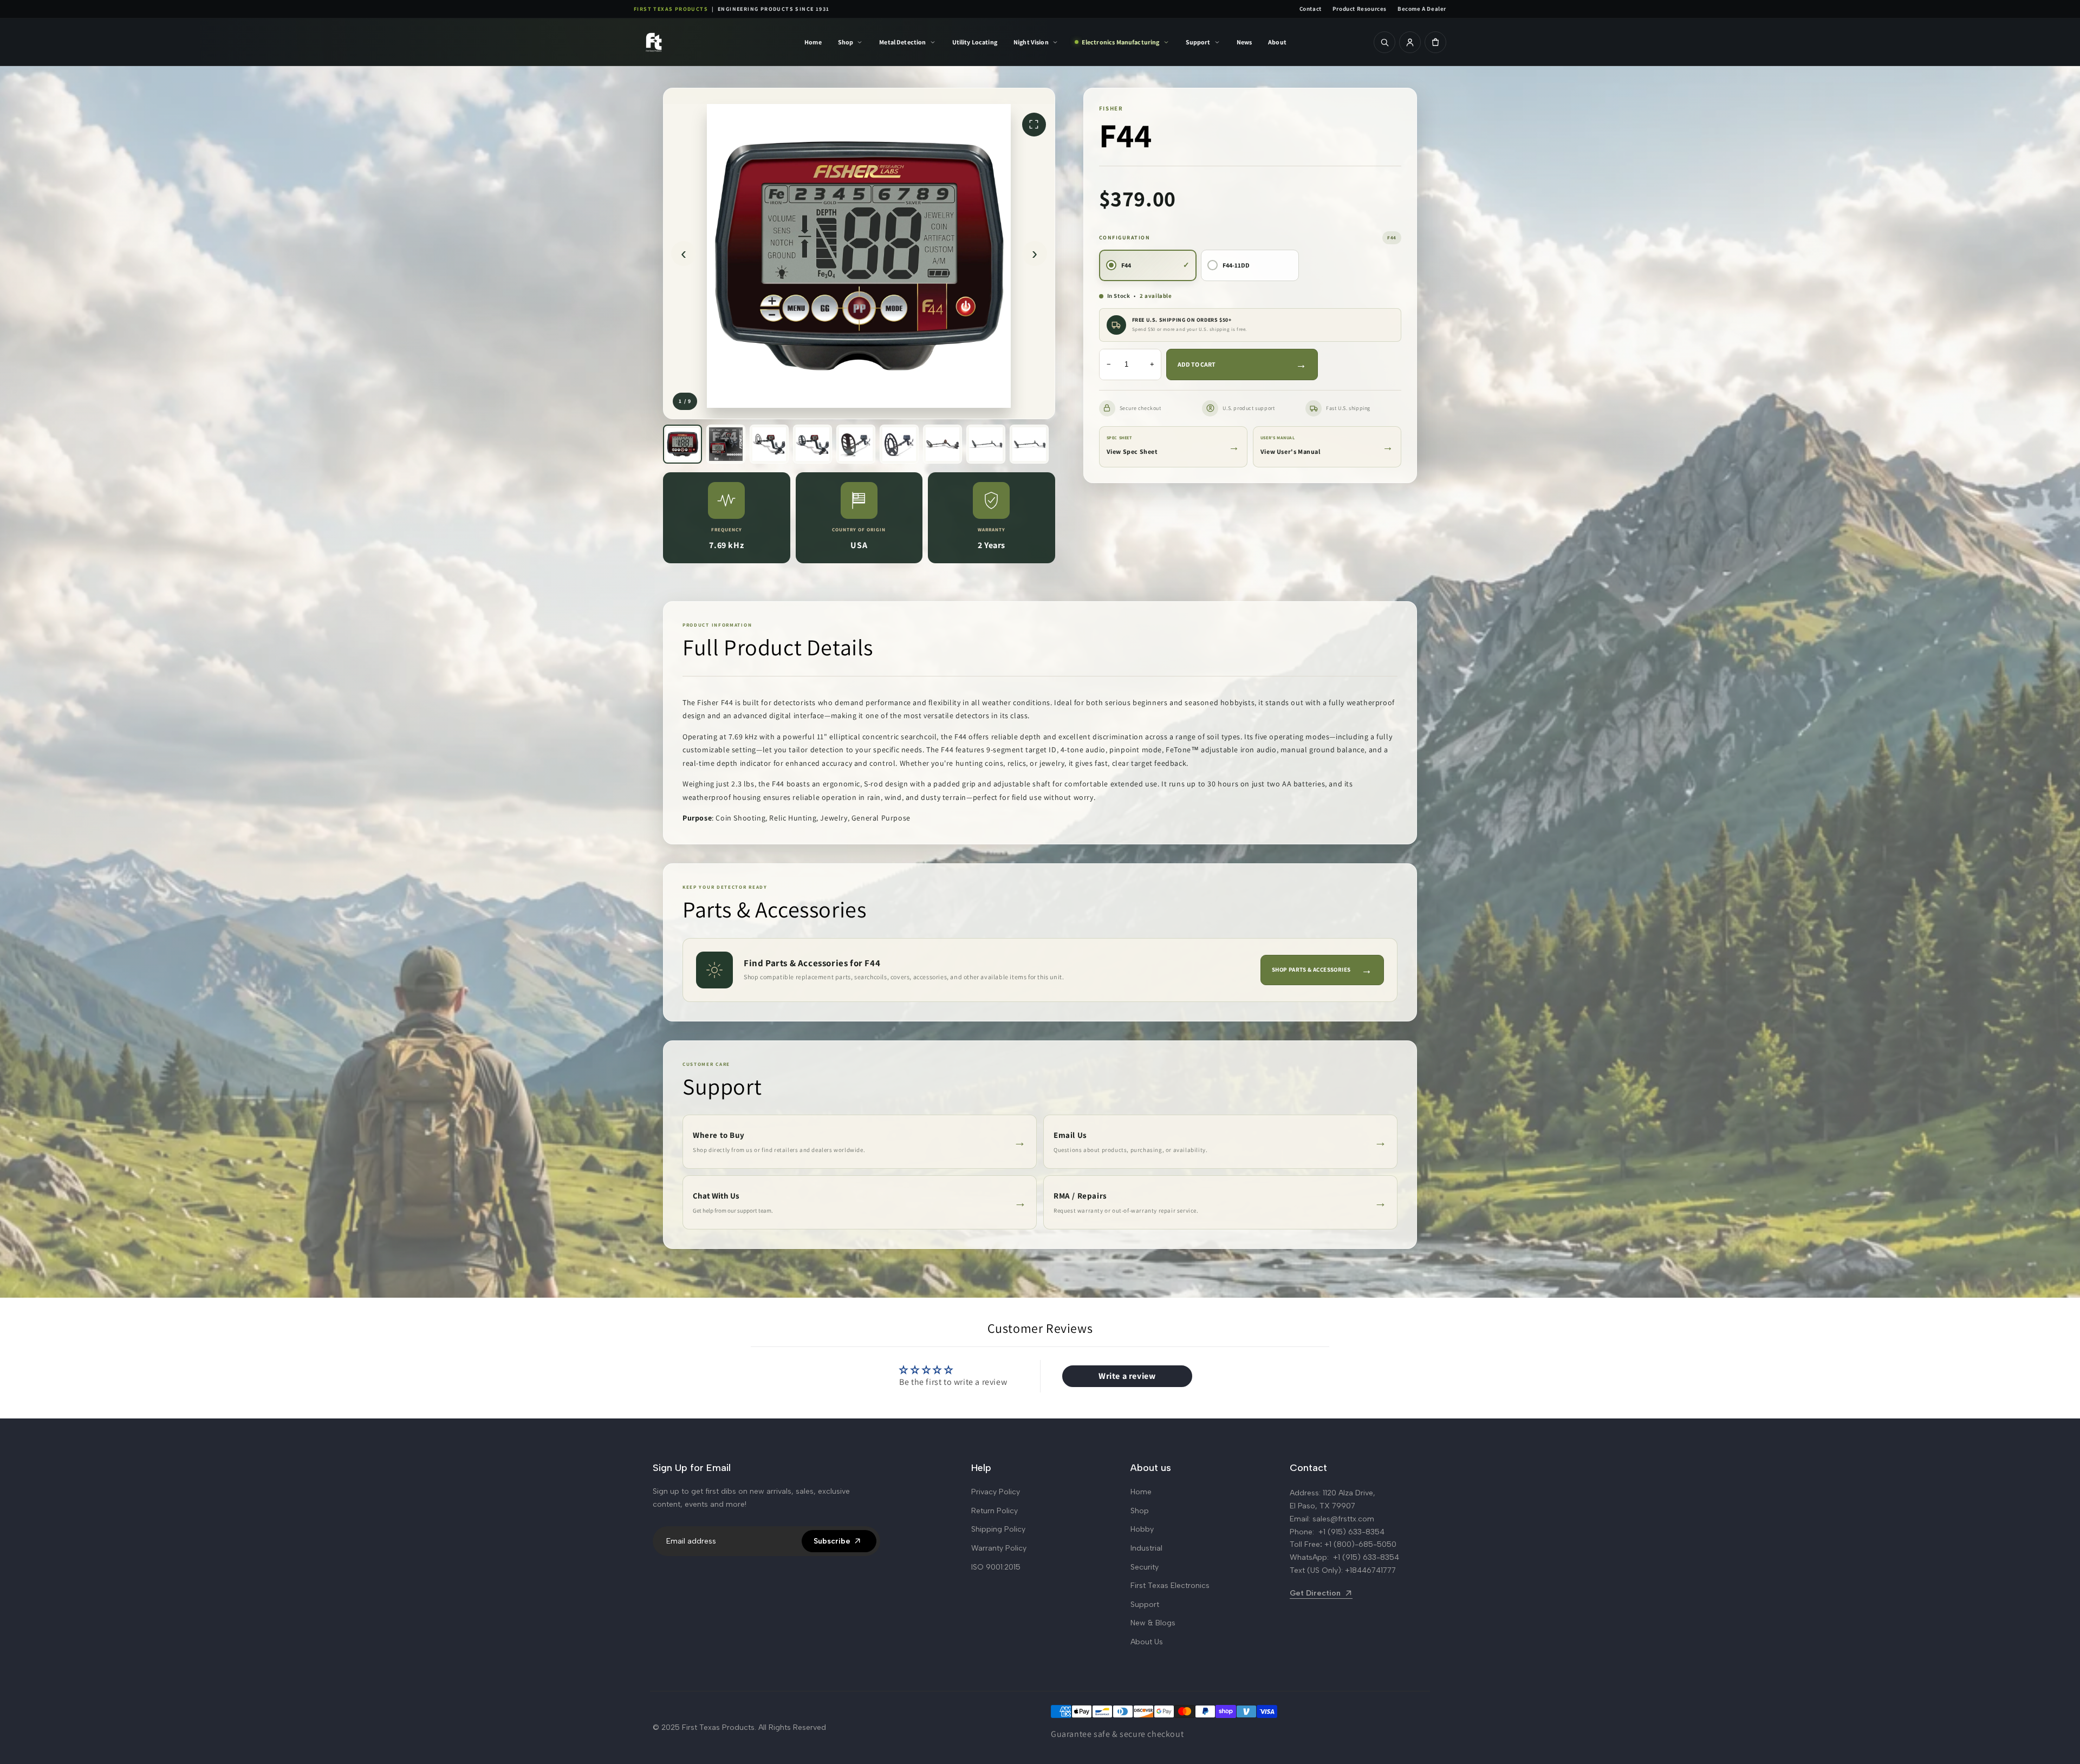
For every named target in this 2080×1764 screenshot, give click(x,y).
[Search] (1384, 42)
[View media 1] (682, 444)
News (1244, 42)
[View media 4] (812, 444)
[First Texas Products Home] (691, 42)
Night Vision (1031, 42)
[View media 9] (1029, 444)
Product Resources (1360, 9)
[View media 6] (899, 444)
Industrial (1146, 1548)
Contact (1311, 9)
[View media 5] (856, 444)
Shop (846, 42)
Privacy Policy (996, 1492)
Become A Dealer (1422, 9)
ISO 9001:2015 (996, 1567)
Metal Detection (902, 42)
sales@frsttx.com (1343, 1519)
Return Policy (994, 1511)
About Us (1147, 1642)
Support (1198, 42)
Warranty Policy (999, 1548)
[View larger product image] (859, 253)
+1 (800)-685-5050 (1360, 1544)
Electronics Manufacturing (1121, 42)
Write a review (1127, 1376)
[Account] (1410, 42)
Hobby (1142, 1529)
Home (813, 42)
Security (1145, 1567)
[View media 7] (942, 444)
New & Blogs (1153, 1623)
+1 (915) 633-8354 (1351, 1532)
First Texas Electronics (1170, 1586)
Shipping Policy (998, 1529)
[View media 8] (986, 444)
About (1277, 42)
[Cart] (1435, 42)
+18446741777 (1370, 1570)
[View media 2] (726, 444)
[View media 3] (769, 444)
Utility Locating (975, 42)
